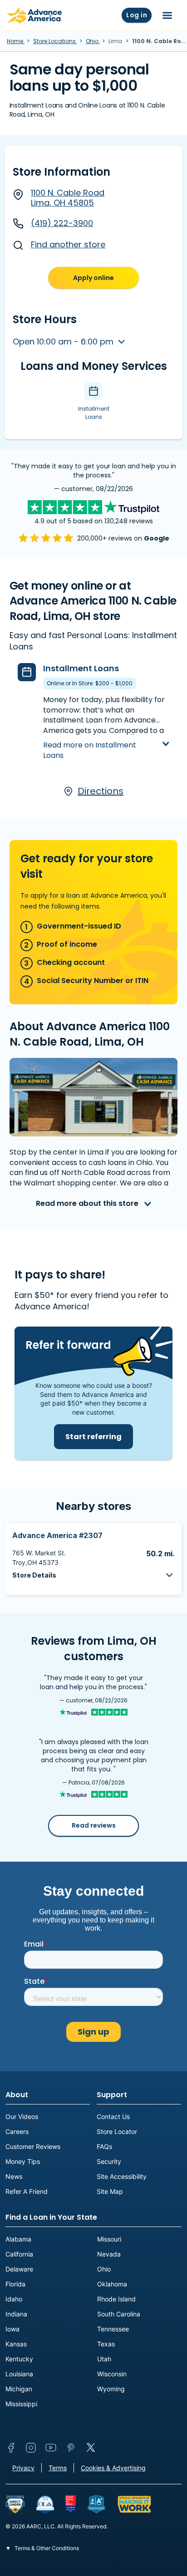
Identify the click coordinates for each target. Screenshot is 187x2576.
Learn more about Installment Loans (98, 737)
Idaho (14, 2299)
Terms (58, 2468)
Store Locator (117, 2131)
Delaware (19, 2269)
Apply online (93, 278)
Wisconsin (112, 2374)
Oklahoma (112, 2284)
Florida (15, 2284)
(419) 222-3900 (62, 223)
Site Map (110, 2191)
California (19, 2254)
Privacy (23, 2468)
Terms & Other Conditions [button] (46, 2548)
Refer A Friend (27, 2191)
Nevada (109, 2254)
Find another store (68, 244)
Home (16, 41)
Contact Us (113, 2116)
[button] (93, 1575)
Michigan (19, 2389)
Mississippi (21, 2404)
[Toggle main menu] (167, 15)
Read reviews (94, 1825)
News (14, 2176)
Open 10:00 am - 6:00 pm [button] (64, 342)
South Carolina (119, 2314)
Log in (137, 15)
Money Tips (23, 2161)
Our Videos (22, 2116)
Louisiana (19, 2374)
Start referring (93, 1437)
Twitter (91, 2448)
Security (109, 2161)
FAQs (104, 2146)
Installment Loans (81, 668)
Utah (104, 2359)
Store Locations (55, 41)
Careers (17, 2131)
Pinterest (71, 2448)
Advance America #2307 (57, 1535)
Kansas (16, 2344)
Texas (106, 2344)
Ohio (93, 41)
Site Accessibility (122, 2176)
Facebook (11, 2448)
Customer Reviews (33, 2146)
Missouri (109, 2239)
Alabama (18, 2239)
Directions (101, 791)
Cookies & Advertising (113, 2468)
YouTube (51, 2448)
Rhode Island (116, 2299)
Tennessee (113, 2329)
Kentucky (19, 2359)
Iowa (12, 2329)
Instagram (31, 2448)
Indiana (16, 2314)
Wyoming (111, 2389)
